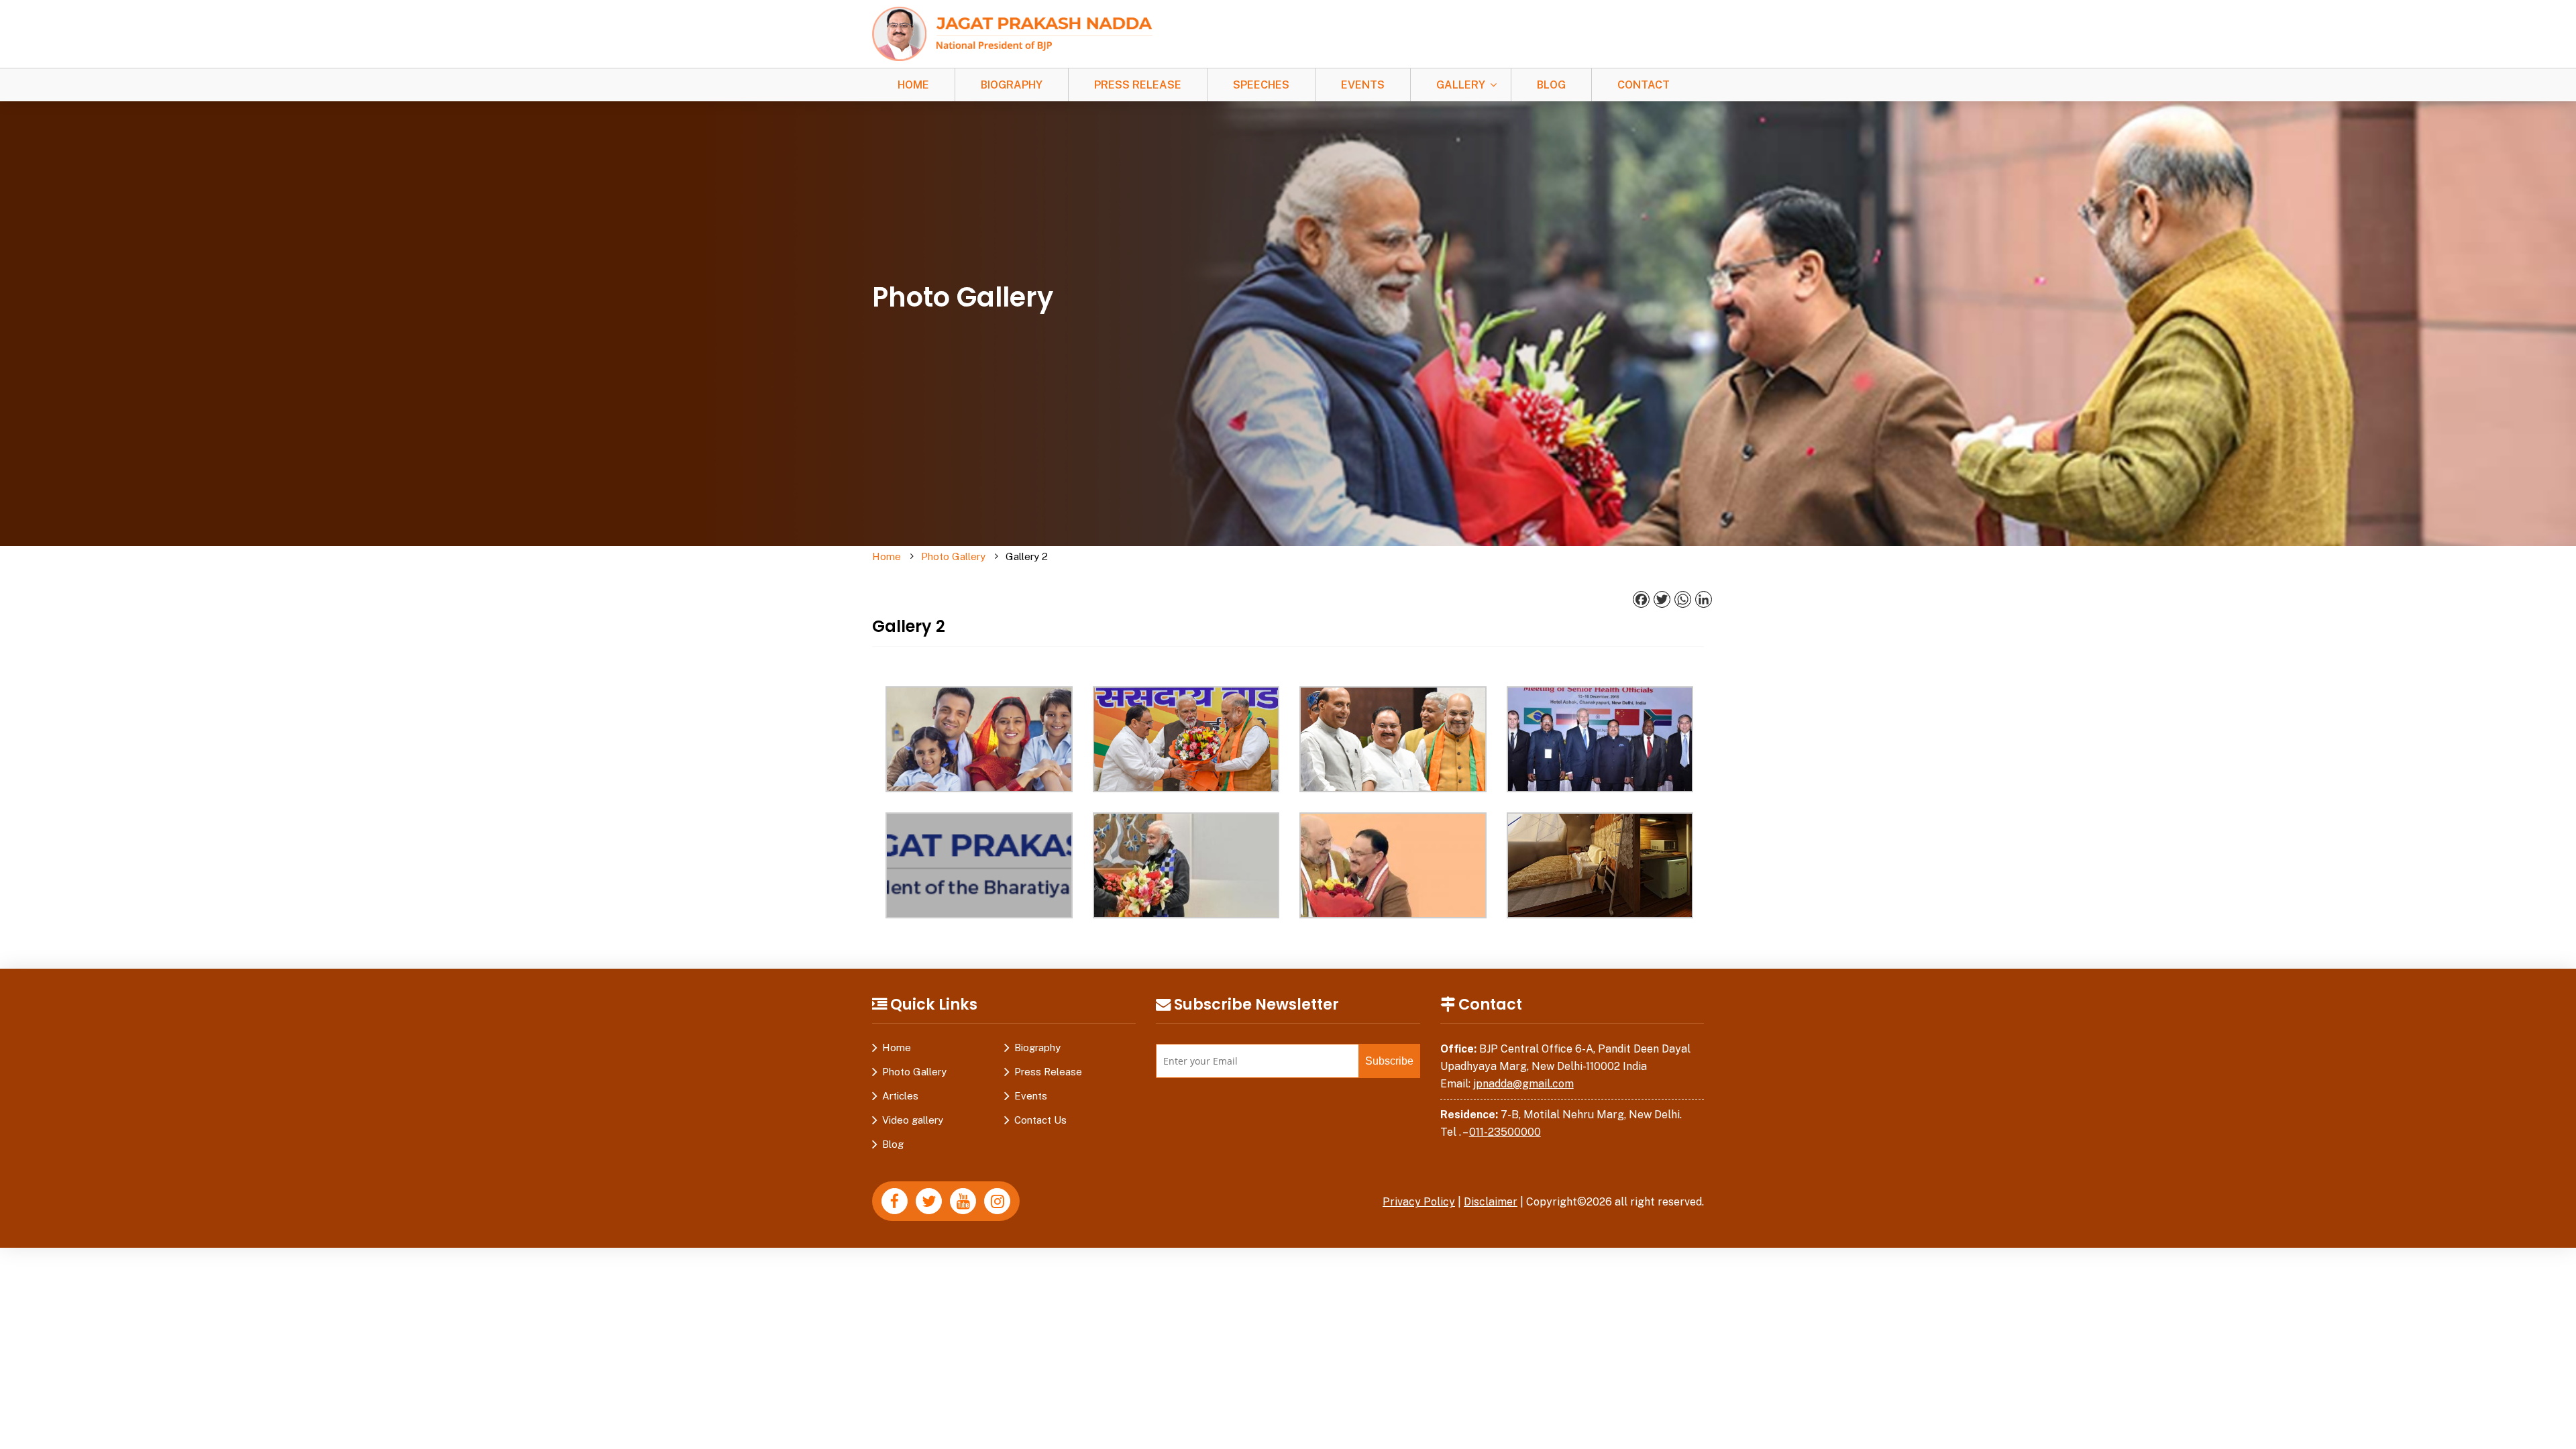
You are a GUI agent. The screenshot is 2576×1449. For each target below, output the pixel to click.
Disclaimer (1491, 1202)
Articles (900, 1096)
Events (1363, 85)
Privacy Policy (1419, 1202)
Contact (1644, 85)
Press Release (1138, 85)
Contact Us (1040, 1120)
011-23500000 (1505, 1132)
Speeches (1261, 85)
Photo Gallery (953, 556)
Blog (1551, 85)
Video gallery (913, 1120)
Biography (1012, 85)
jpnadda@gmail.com (1523, 1084)
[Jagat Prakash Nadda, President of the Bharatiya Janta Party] (1012, 33)
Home (913, 85)
